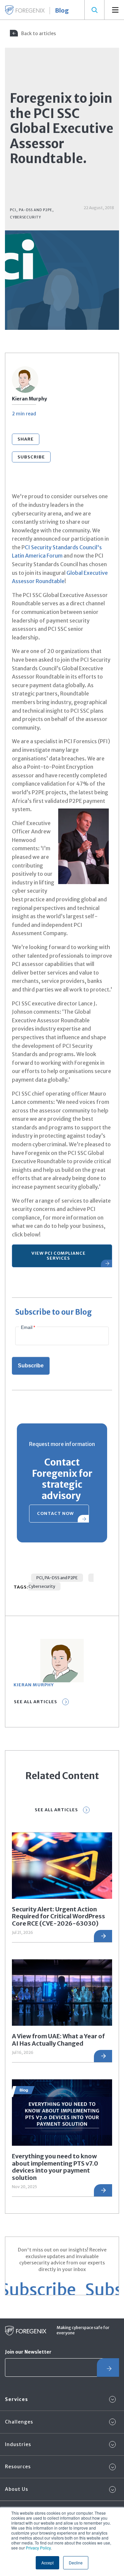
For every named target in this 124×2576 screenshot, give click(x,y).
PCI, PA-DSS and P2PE (57, 1578)
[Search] (94, 10)
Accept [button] (47, 2563)
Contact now (55, 1513)
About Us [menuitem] (17, 2489)
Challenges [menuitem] (19, 2422)
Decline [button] (76, 2563)
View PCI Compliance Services (59, 1256)
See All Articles (36, 1702)
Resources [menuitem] (18, 2467)
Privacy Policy (38, 2548)
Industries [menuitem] (18, 2444)
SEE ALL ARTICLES (56, 1810)
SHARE (26, 439)
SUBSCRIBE (31, 457)
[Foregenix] (25, 10)
